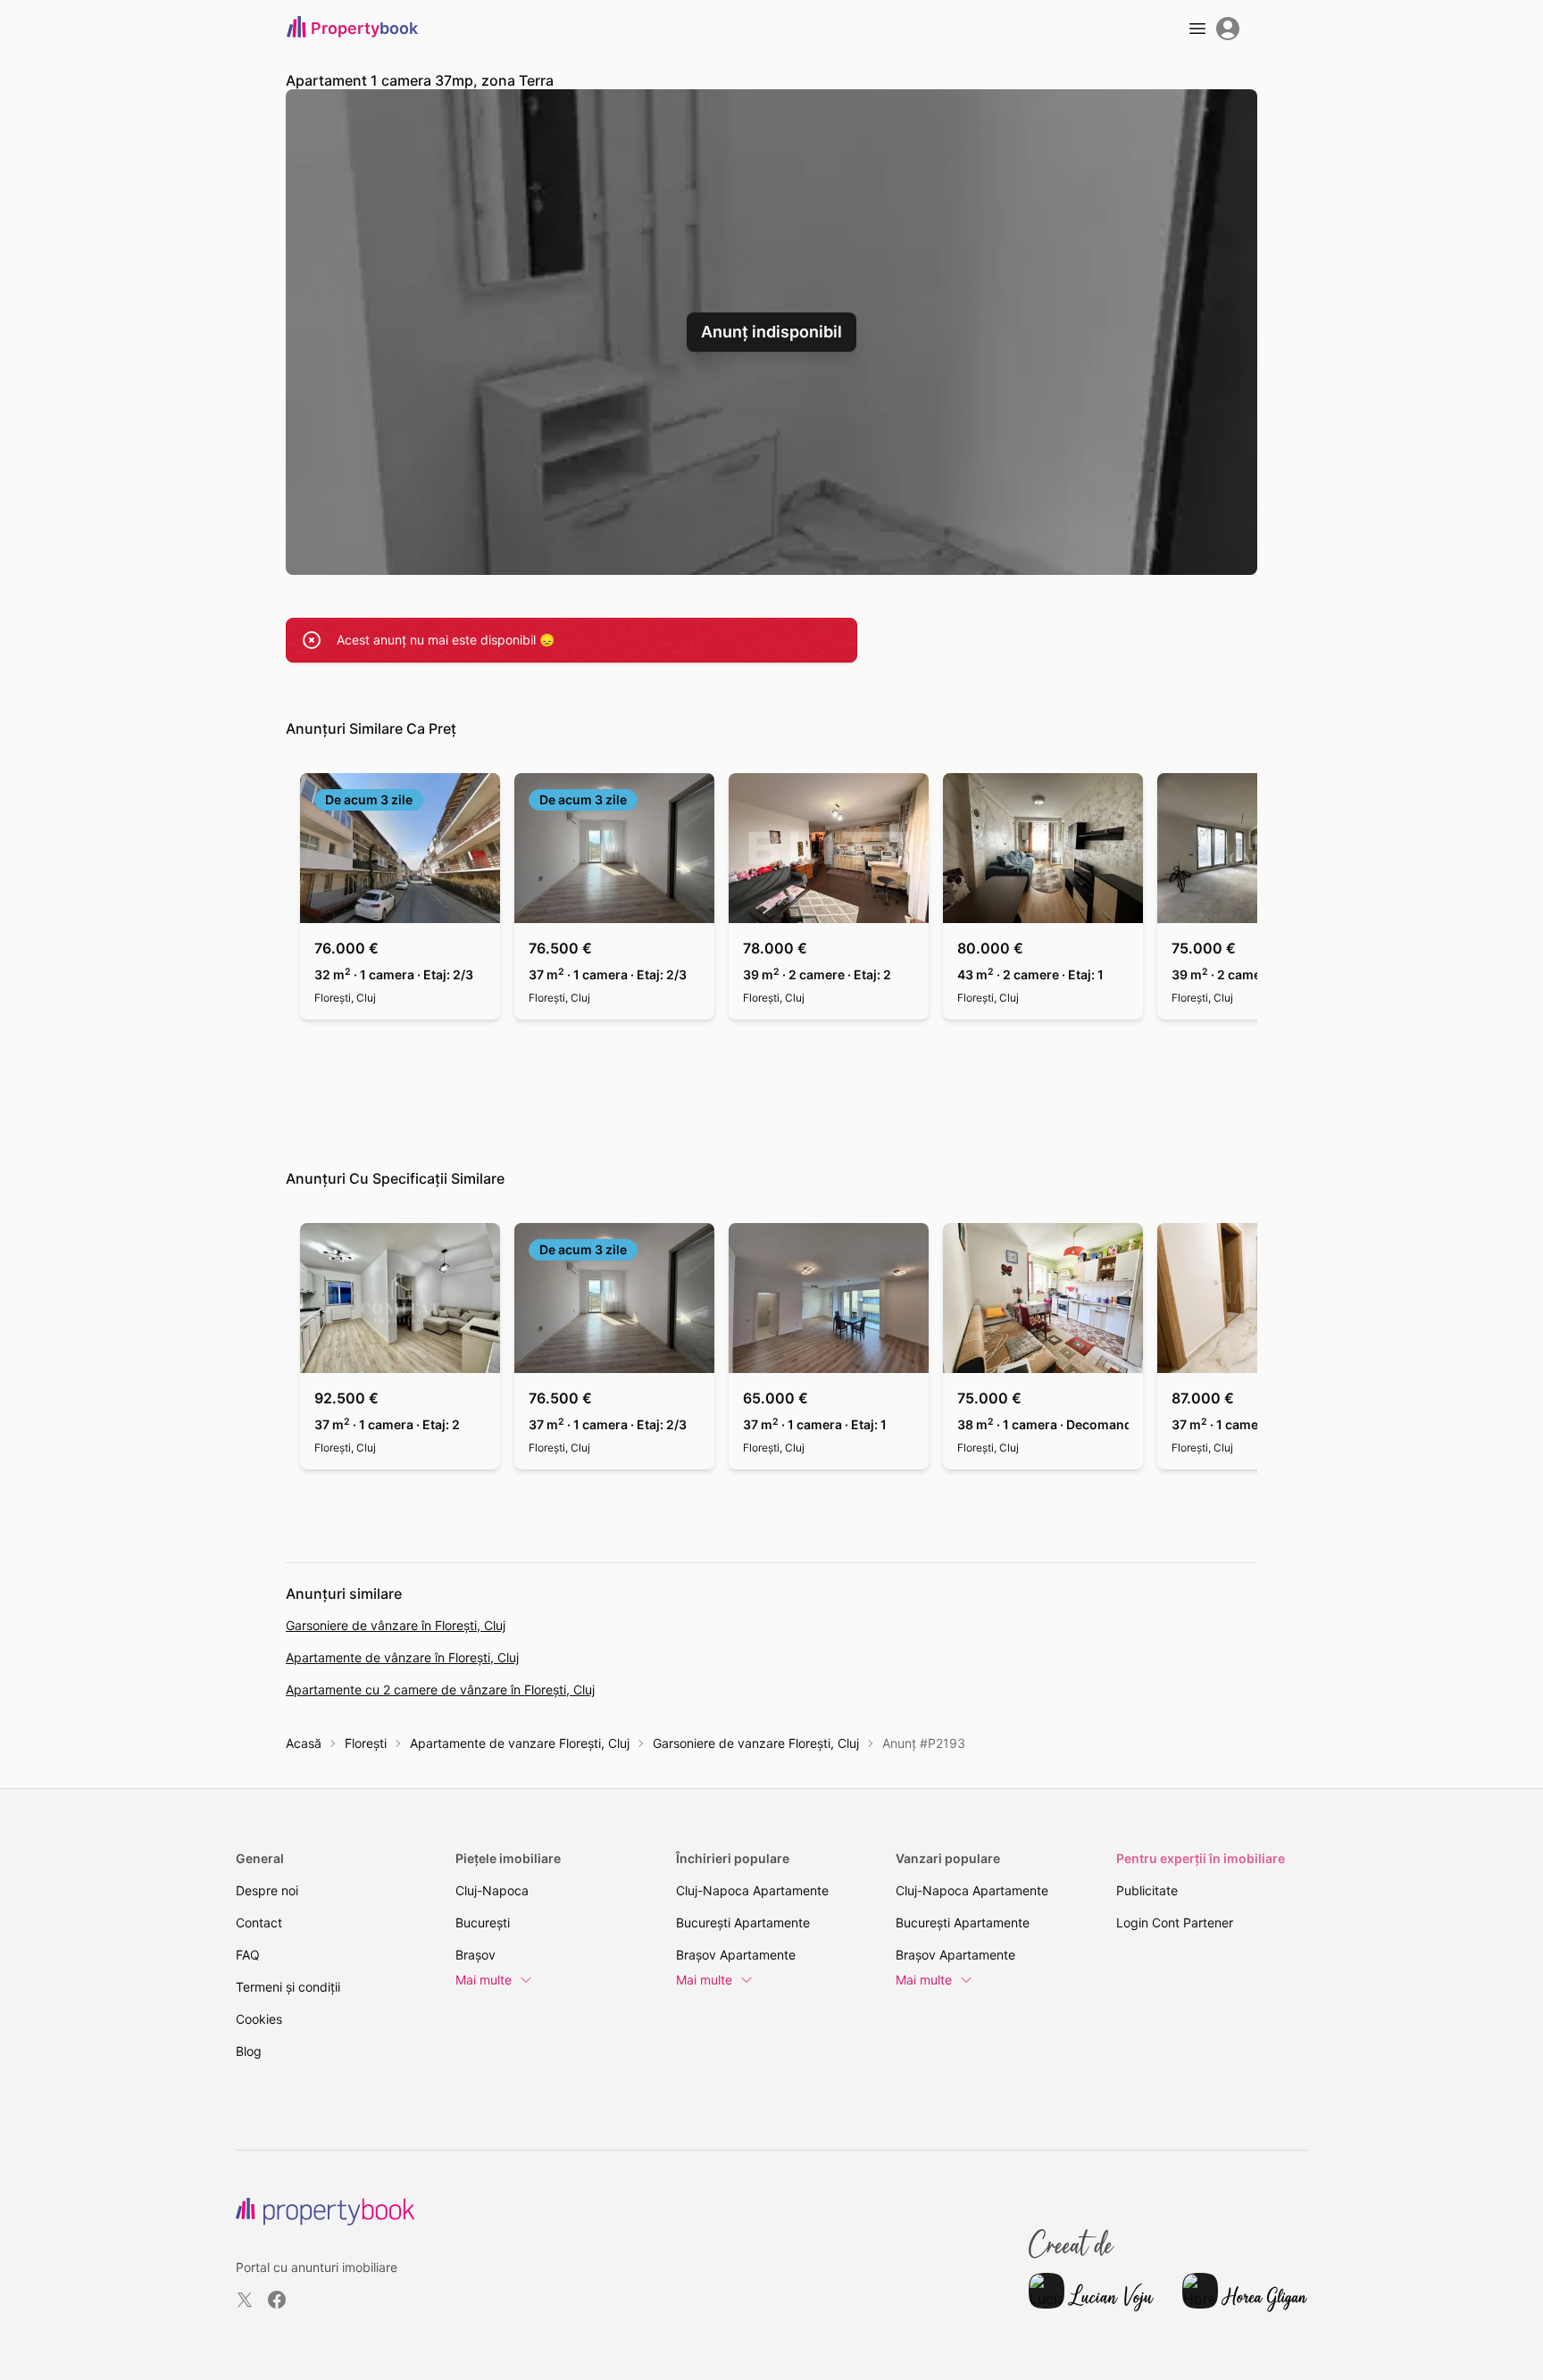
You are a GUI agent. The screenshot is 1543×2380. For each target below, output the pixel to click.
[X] (245, 2300)
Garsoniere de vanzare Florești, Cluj (756, 1743)
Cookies (259, 2019)
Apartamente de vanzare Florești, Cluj (520, 1743)
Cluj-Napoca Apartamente (752, 1890)
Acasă (304, 1743)
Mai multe (484, 1980)
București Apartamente (743, 1922)
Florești (366, 1743)
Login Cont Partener (1175, 1922)
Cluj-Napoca (492, 1890)
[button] (771, 332)
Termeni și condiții (288, 1987)
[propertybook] (325, 2212)
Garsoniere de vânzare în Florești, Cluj (396, 1625)
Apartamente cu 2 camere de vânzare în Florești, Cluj (440, 1689)
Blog (249, 2051)
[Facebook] (277, 2300)
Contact (259, 1922)
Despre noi (267, 1890)
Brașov (475, 1955)
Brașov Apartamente (736, 1955)
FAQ (248, 1955)
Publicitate (1147, 1890)
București (483, 1922)
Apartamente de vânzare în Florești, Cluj (402, 1657)
